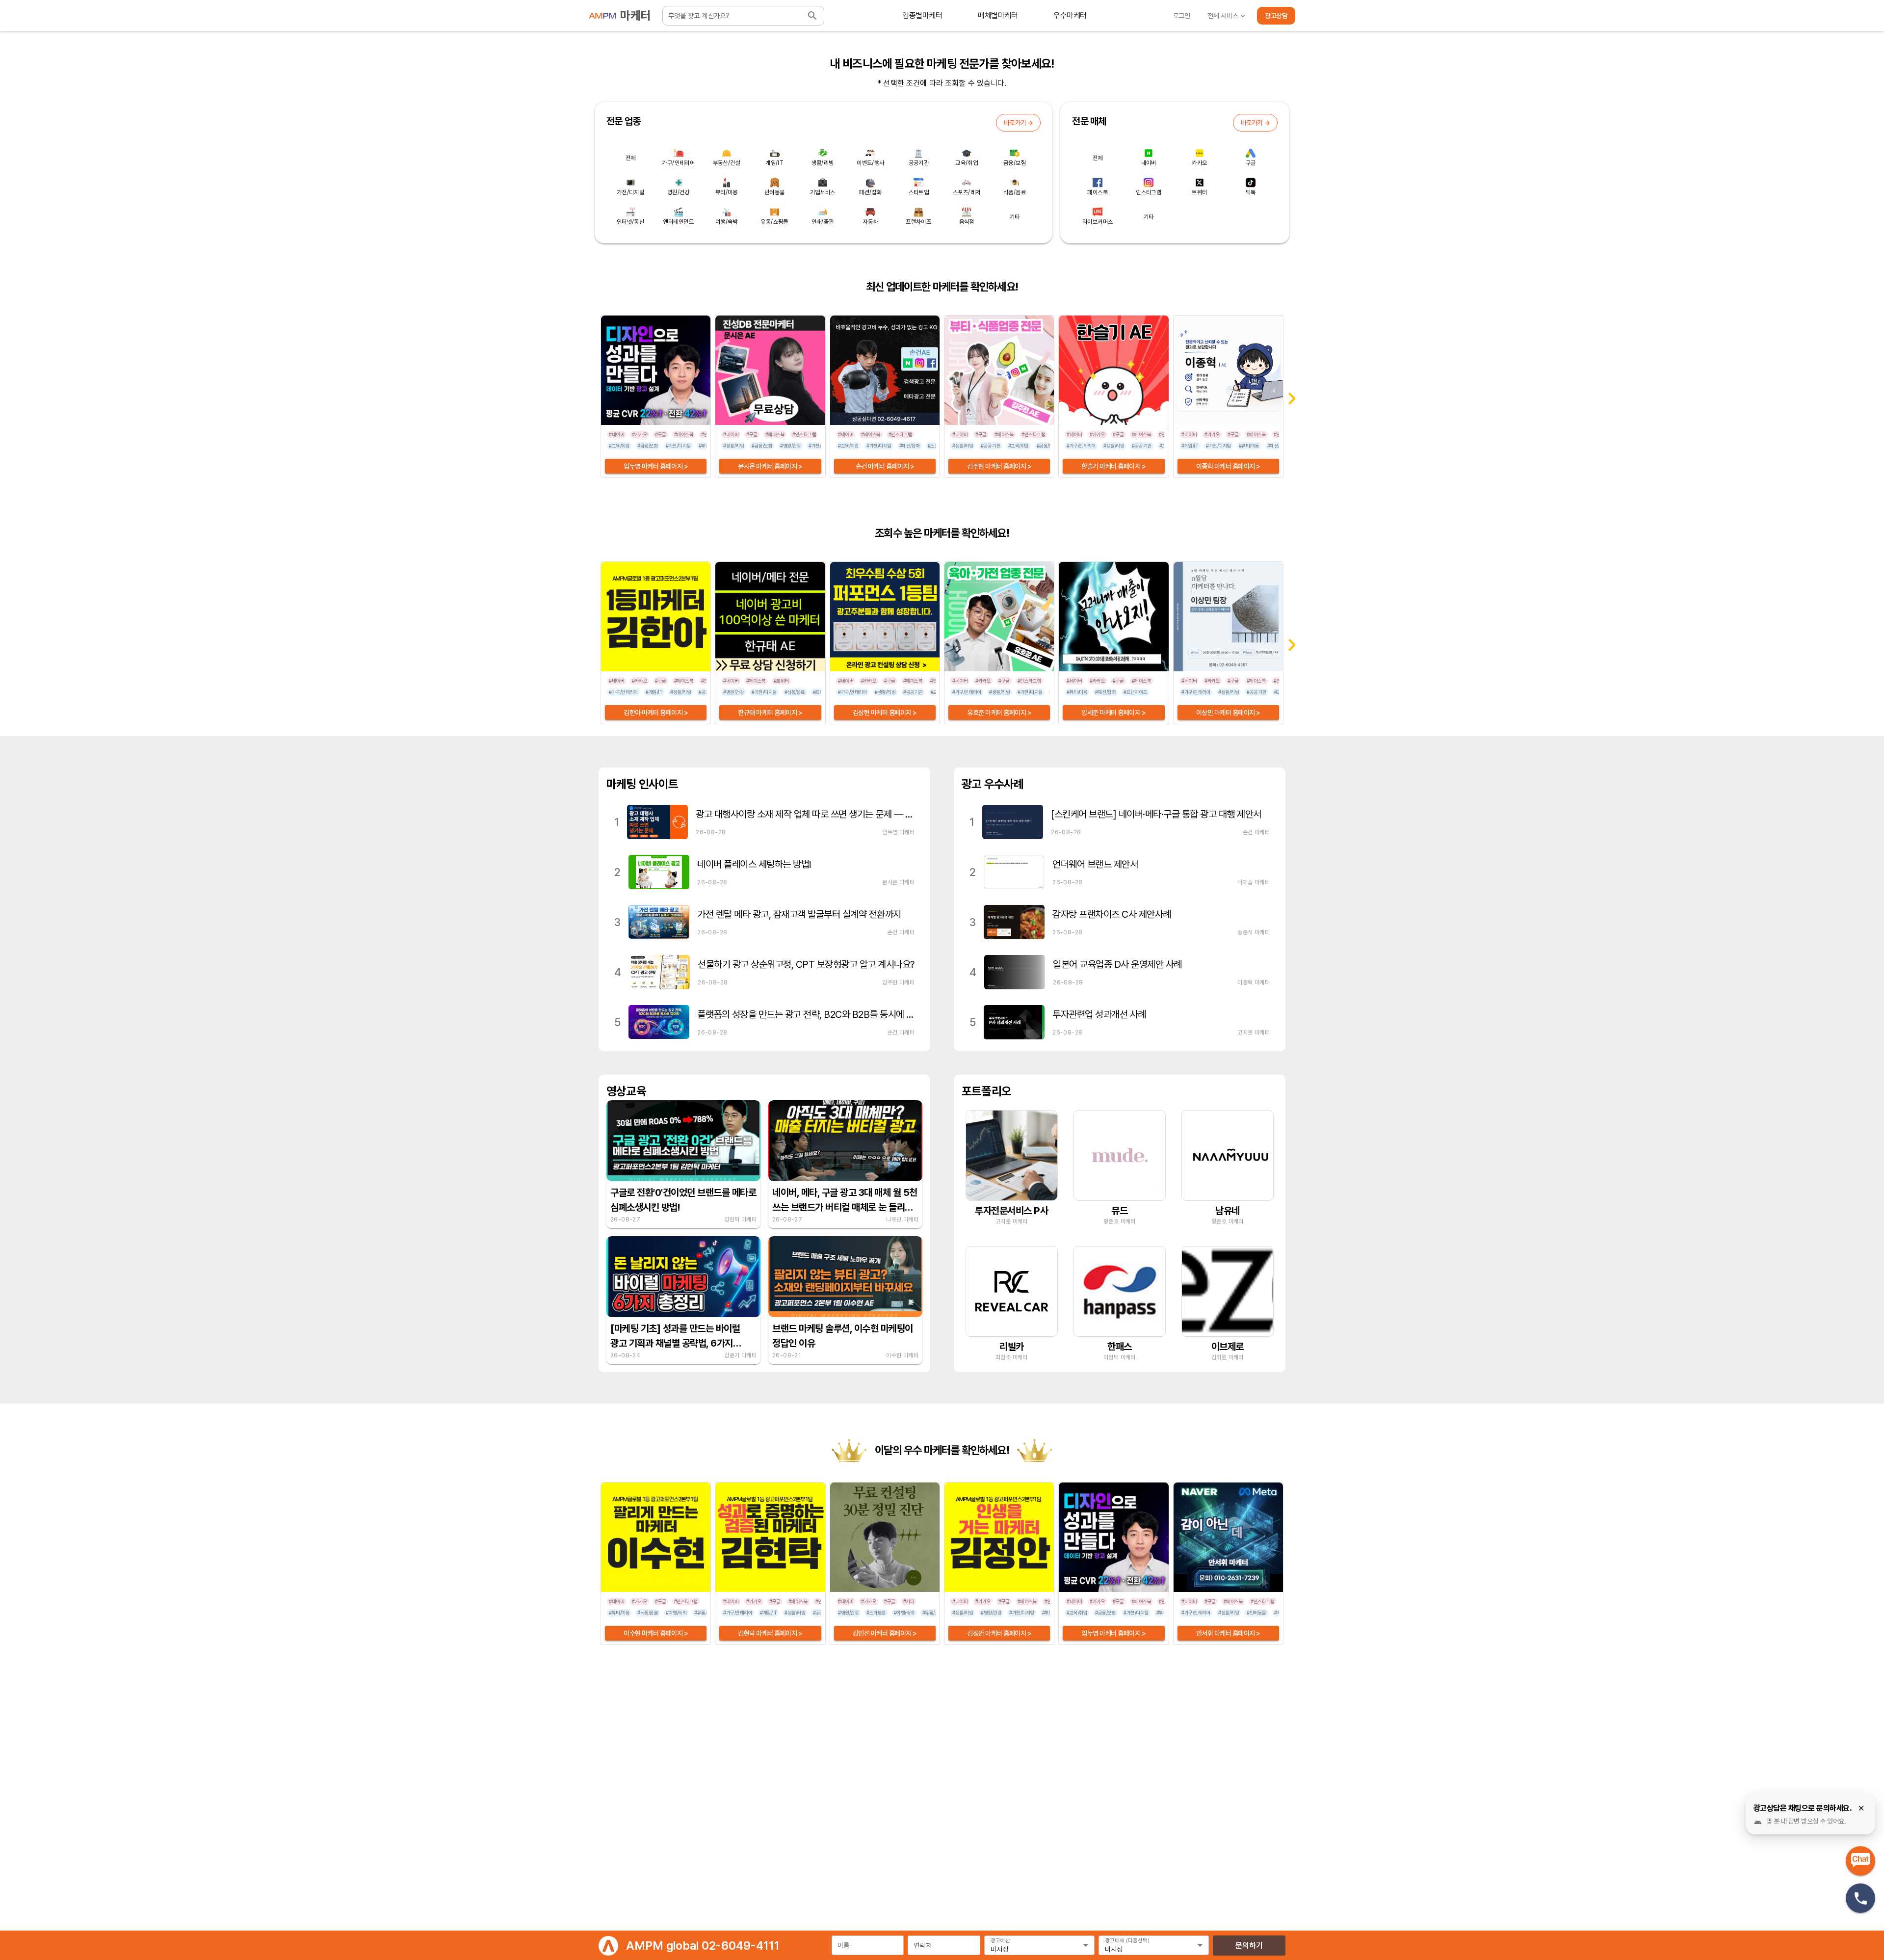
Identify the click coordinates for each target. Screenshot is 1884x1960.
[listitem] (764, 822)
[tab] (922, 16)
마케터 (635, 15)
